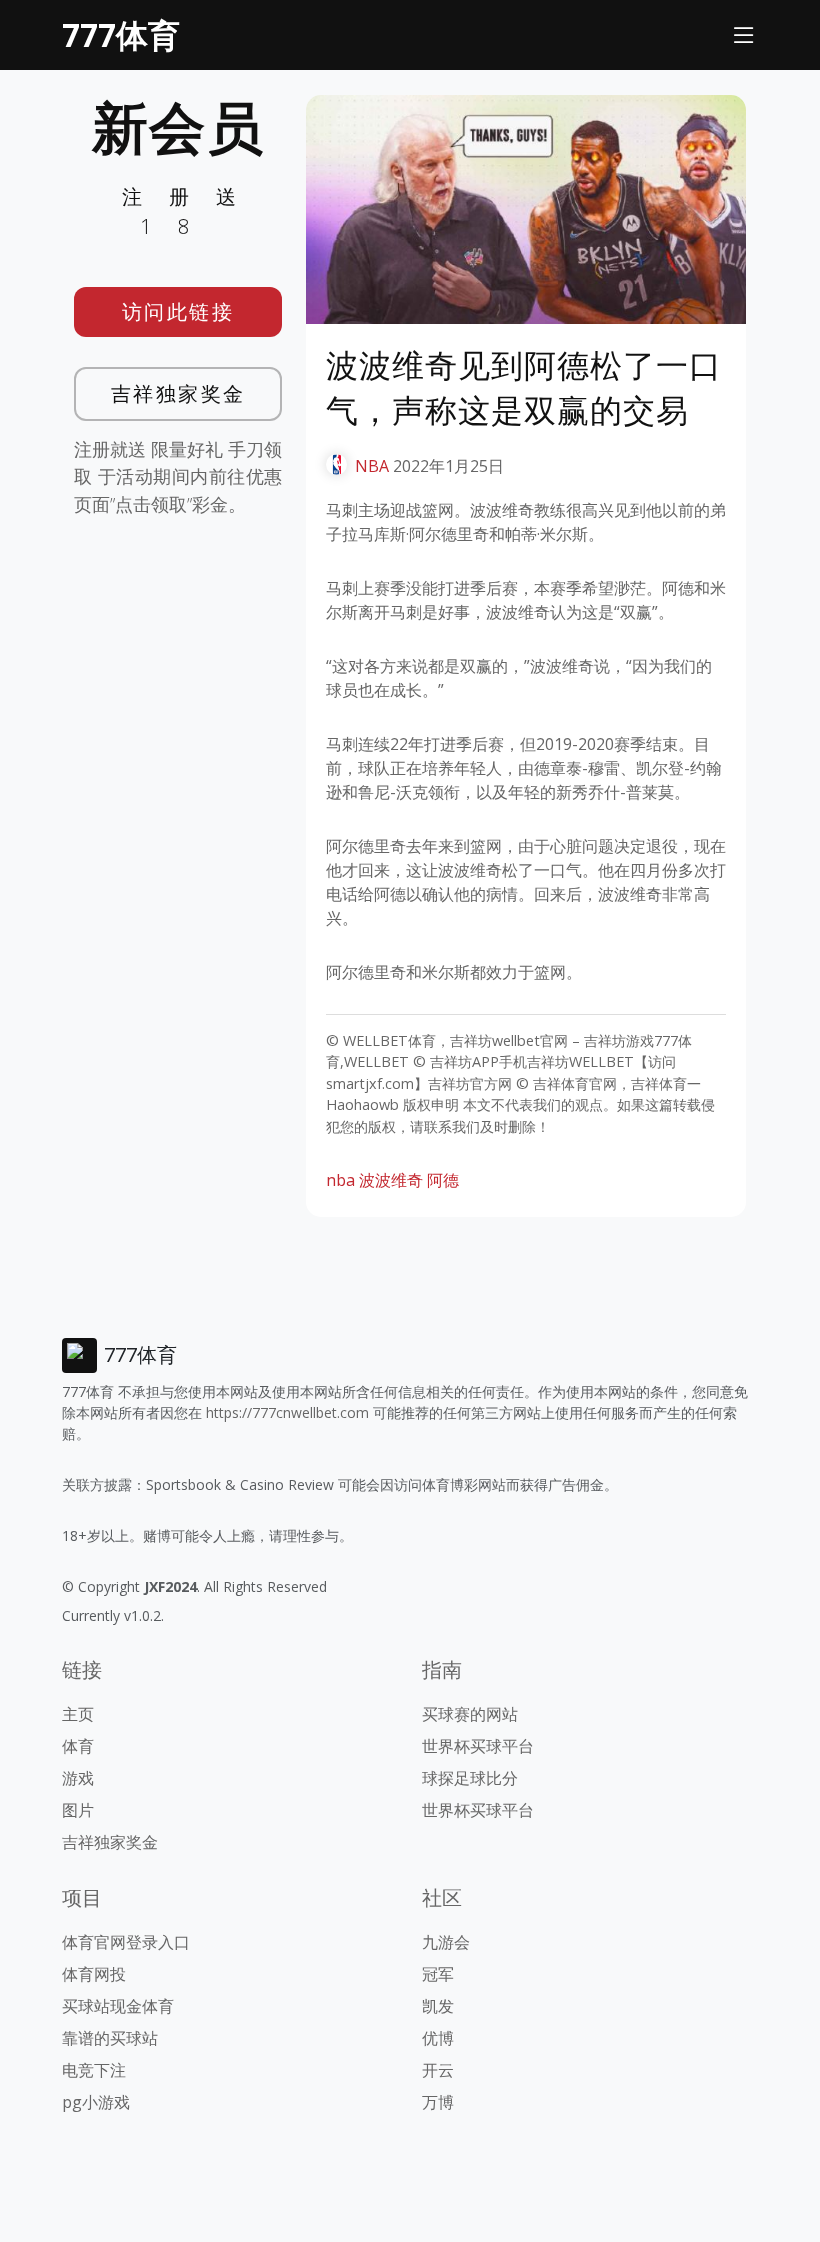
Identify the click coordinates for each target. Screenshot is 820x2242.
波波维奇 (391, 1180)
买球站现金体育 (118, 2006)
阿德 (443, 1180)
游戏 (78, 1778)
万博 (438, 2102)
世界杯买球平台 (478, 1746)
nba (340, 1180)
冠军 (438, 1974)
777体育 (121, 34)
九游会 (446, 1942)
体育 (78, 1746)
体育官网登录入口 (126, 1942)
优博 (438, 2038)
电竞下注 (94, 2070)
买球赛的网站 (470, 1714)
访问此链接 (178, 311)
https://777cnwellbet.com (287, 1412)
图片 (78, 1810)
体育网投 (94, 1974)
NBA (372, 466)
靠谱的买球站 (110, 2038)
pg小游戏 (96, 2102)
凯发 (438, 2006)
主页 (78, 1714)
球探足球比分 (470, 1778)
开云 (438, 2070)
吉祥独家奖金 (178, 393)
